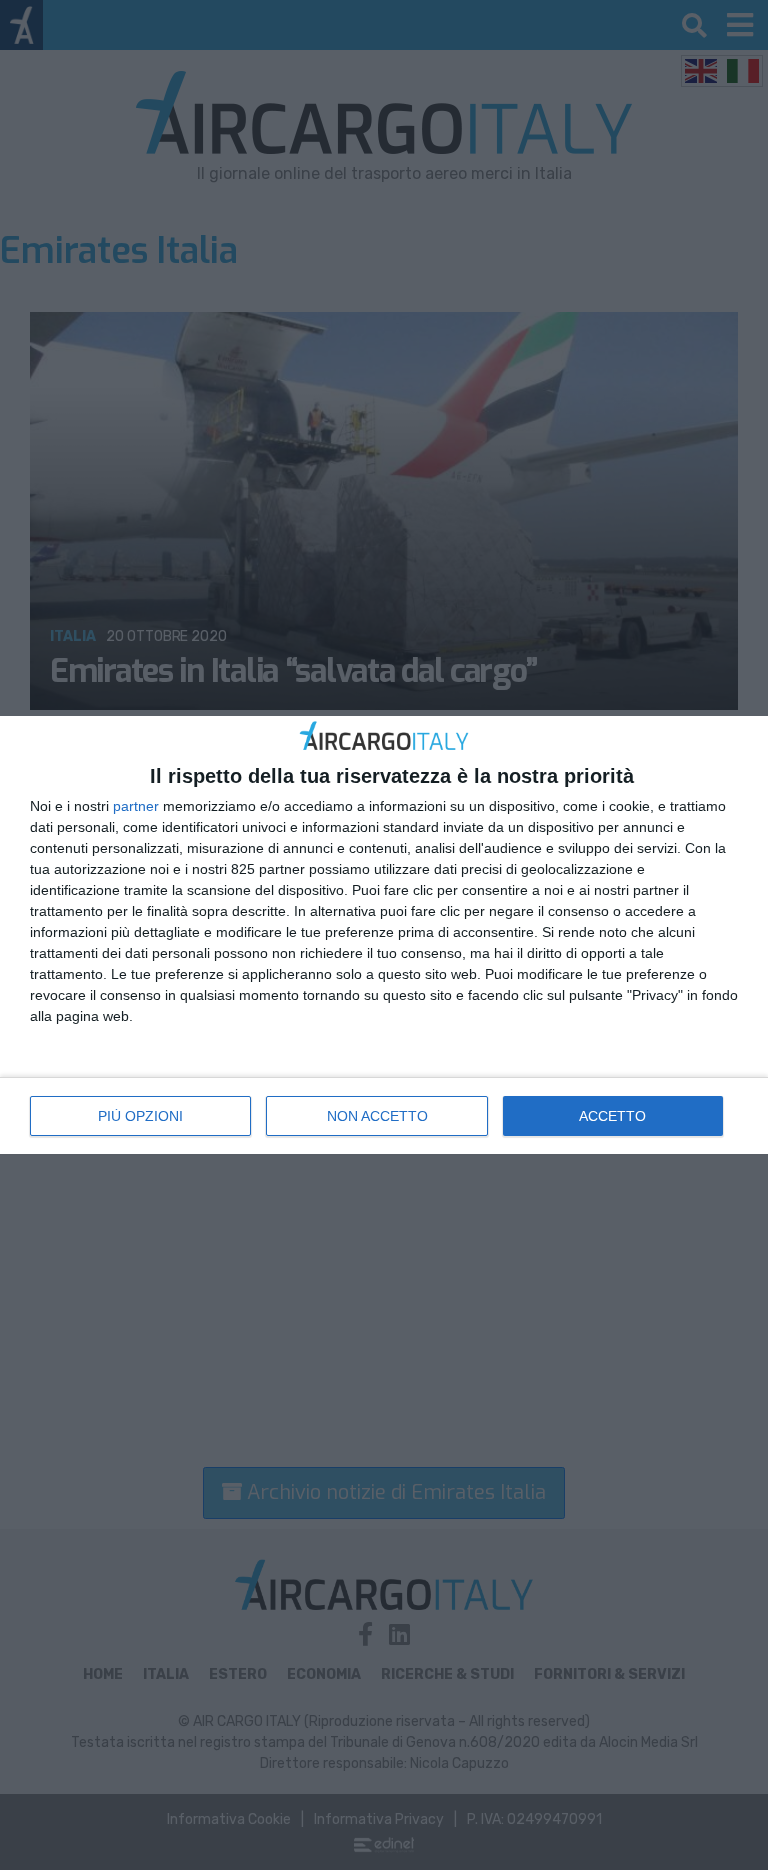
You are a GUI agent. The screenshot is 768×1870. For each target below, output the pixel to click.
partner (136, 806)
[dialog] (384, 935)
